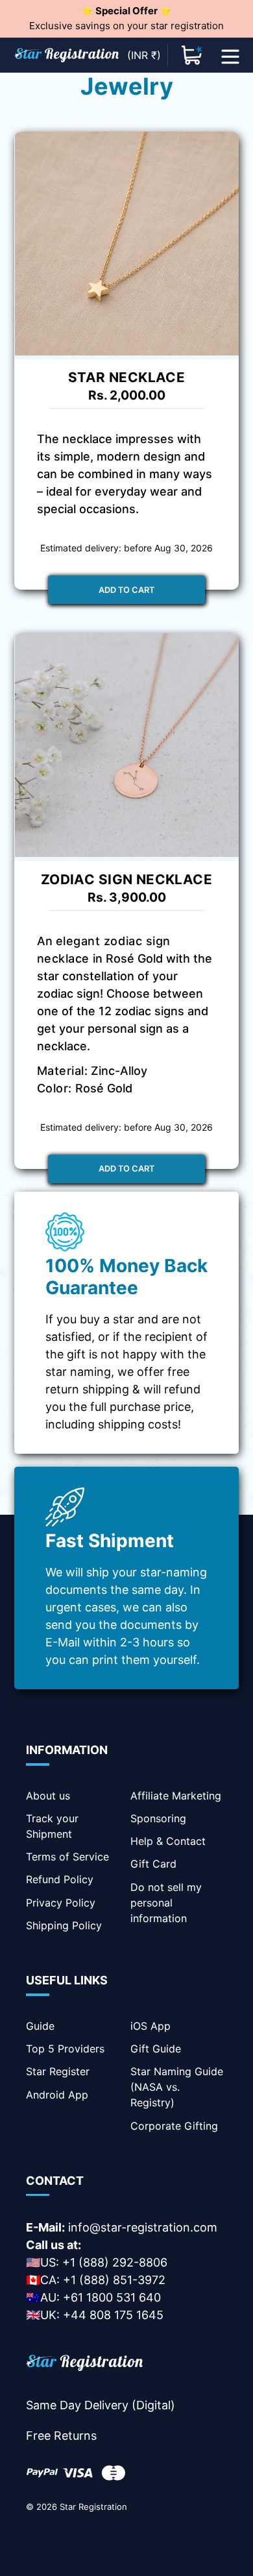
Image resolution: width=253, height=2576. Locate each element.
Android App (57, 2095)
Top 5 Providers (65, 2049)
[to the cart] (192, 55)
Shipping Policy (64, 1925)
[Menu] (230, 55)
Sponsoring (158, 1818)
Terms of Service (67, 1857)
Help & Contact (168, 1841)
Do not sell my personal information (166, 1903)
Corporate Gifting (174, 2126)
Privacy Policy (61, 1903)
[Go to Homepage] (84, 2365)
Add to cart (126, 590)
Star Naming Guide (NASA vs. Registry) (177, 2087)
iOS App (151, 2026)
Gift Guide (156, 2049)
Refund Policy (60, 1879)
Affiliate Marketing (176, 1796)
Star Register (58, 2071)
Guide (40, 2026)
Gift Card (153, 1864)
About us (48, 1796)
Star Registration (93, 2507)
